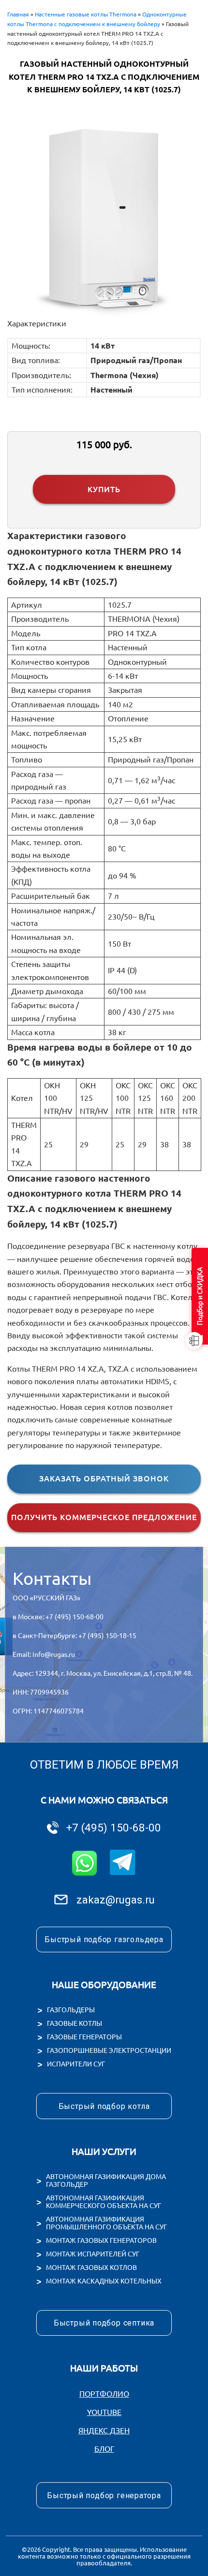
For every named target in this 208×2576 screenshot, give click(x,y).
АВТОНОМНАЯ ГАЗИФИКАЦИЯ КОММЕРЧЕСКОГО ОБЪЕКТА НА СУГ (104, 2202)
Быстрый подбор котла (104, 2106)
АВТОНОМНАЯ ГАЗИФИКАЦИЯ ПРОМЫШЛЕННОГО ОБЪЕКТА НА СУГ (106, 2223)
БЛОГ (104, 2449)
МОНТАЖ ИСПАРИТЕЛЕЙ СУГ (93, 2254)
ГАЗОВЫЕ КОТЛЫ (74, 2023)
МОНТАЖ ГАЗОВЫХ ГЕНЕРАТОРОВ (101, 2240)
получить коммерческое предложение (104, 1517)
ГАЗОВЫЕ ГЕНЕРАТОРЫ (84, 2037)
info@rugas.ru (54, 1654)
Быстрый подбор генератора (104, 2495)
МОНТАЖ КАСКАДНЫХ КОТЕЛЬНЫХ (104, 2281)
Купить (104, 489)
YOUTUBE (104, 2412)
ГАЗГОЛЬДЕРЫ (71, 2010)
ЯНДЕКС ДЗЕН (104, 2430)
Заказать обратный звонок (104, 1478)
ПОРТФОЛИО (104, 2394)
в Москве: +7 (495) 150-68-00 (58, 1617)
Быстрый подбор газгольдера (104, 1939)
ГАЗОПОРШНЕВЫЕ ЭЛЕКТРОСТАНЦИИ (109, 2050)
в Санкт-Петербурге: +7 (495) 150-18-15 (74, 1636)
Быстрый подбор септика (104, 2323)
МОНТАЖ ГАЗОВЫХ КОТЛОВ (91, 2268)
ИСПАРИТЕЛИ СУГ (76, 2064)
